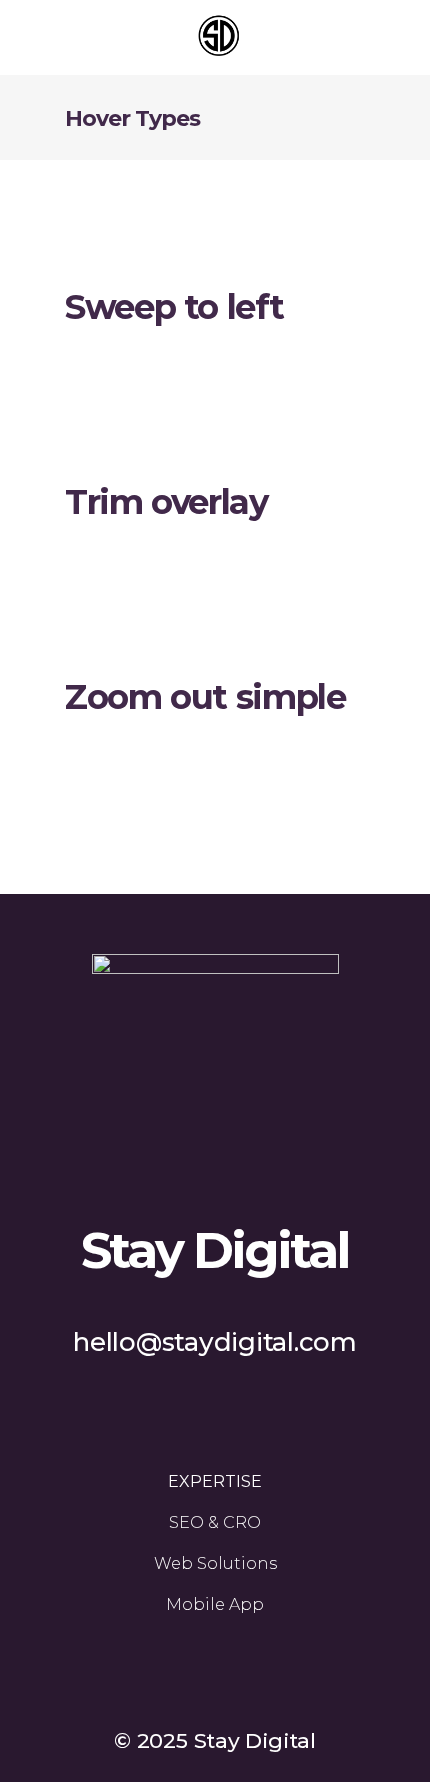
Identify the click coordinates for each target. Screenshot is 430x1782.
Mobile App (215, 1604)
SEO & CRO (215, 1522)
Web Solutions (215, 1563)
